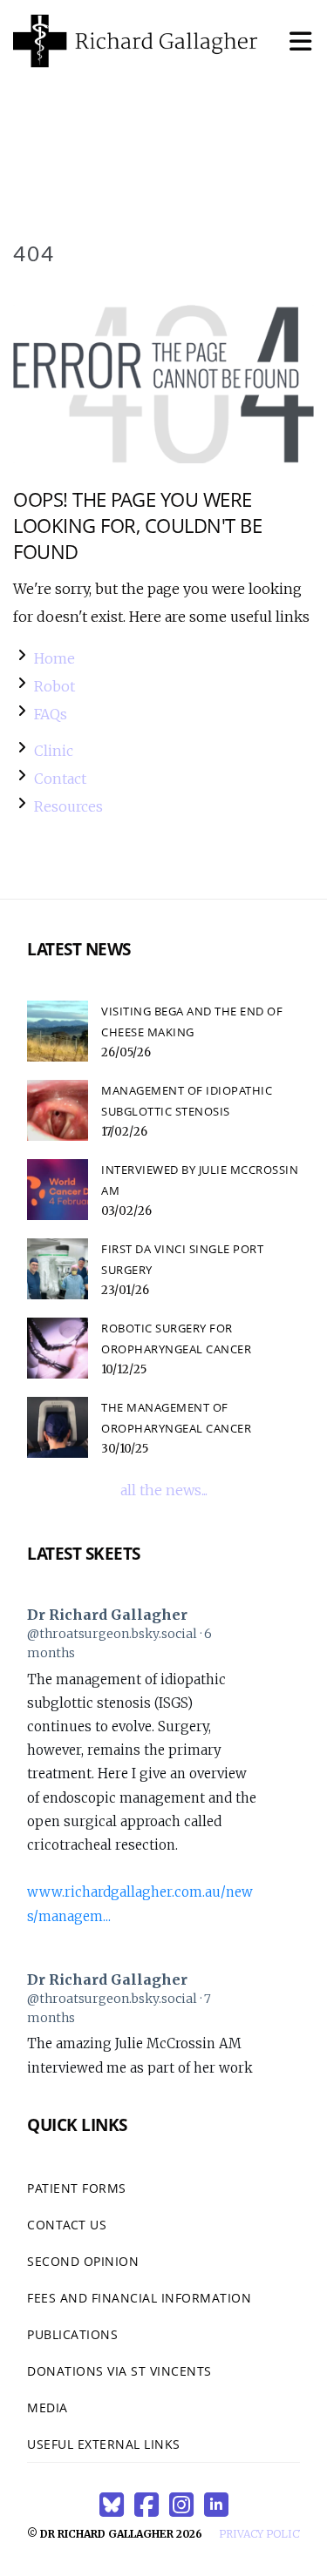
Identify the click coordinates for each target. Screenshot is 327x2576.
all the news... (164, 1490)
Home (54, 658)
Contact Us (67, 2225)
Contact (60, 779)
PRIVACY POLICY (262, 2534)
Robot (54, 686)
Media (48, 2407)
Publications (72, 2334)
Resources (68, 806)
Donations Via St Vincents (119, 2371)
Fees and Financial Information (139, 2298)
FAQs (51, 714)
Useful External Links (104, 2444)
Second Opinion (83, 2261)
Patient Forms (77, 2188)
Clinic (54, 751)
